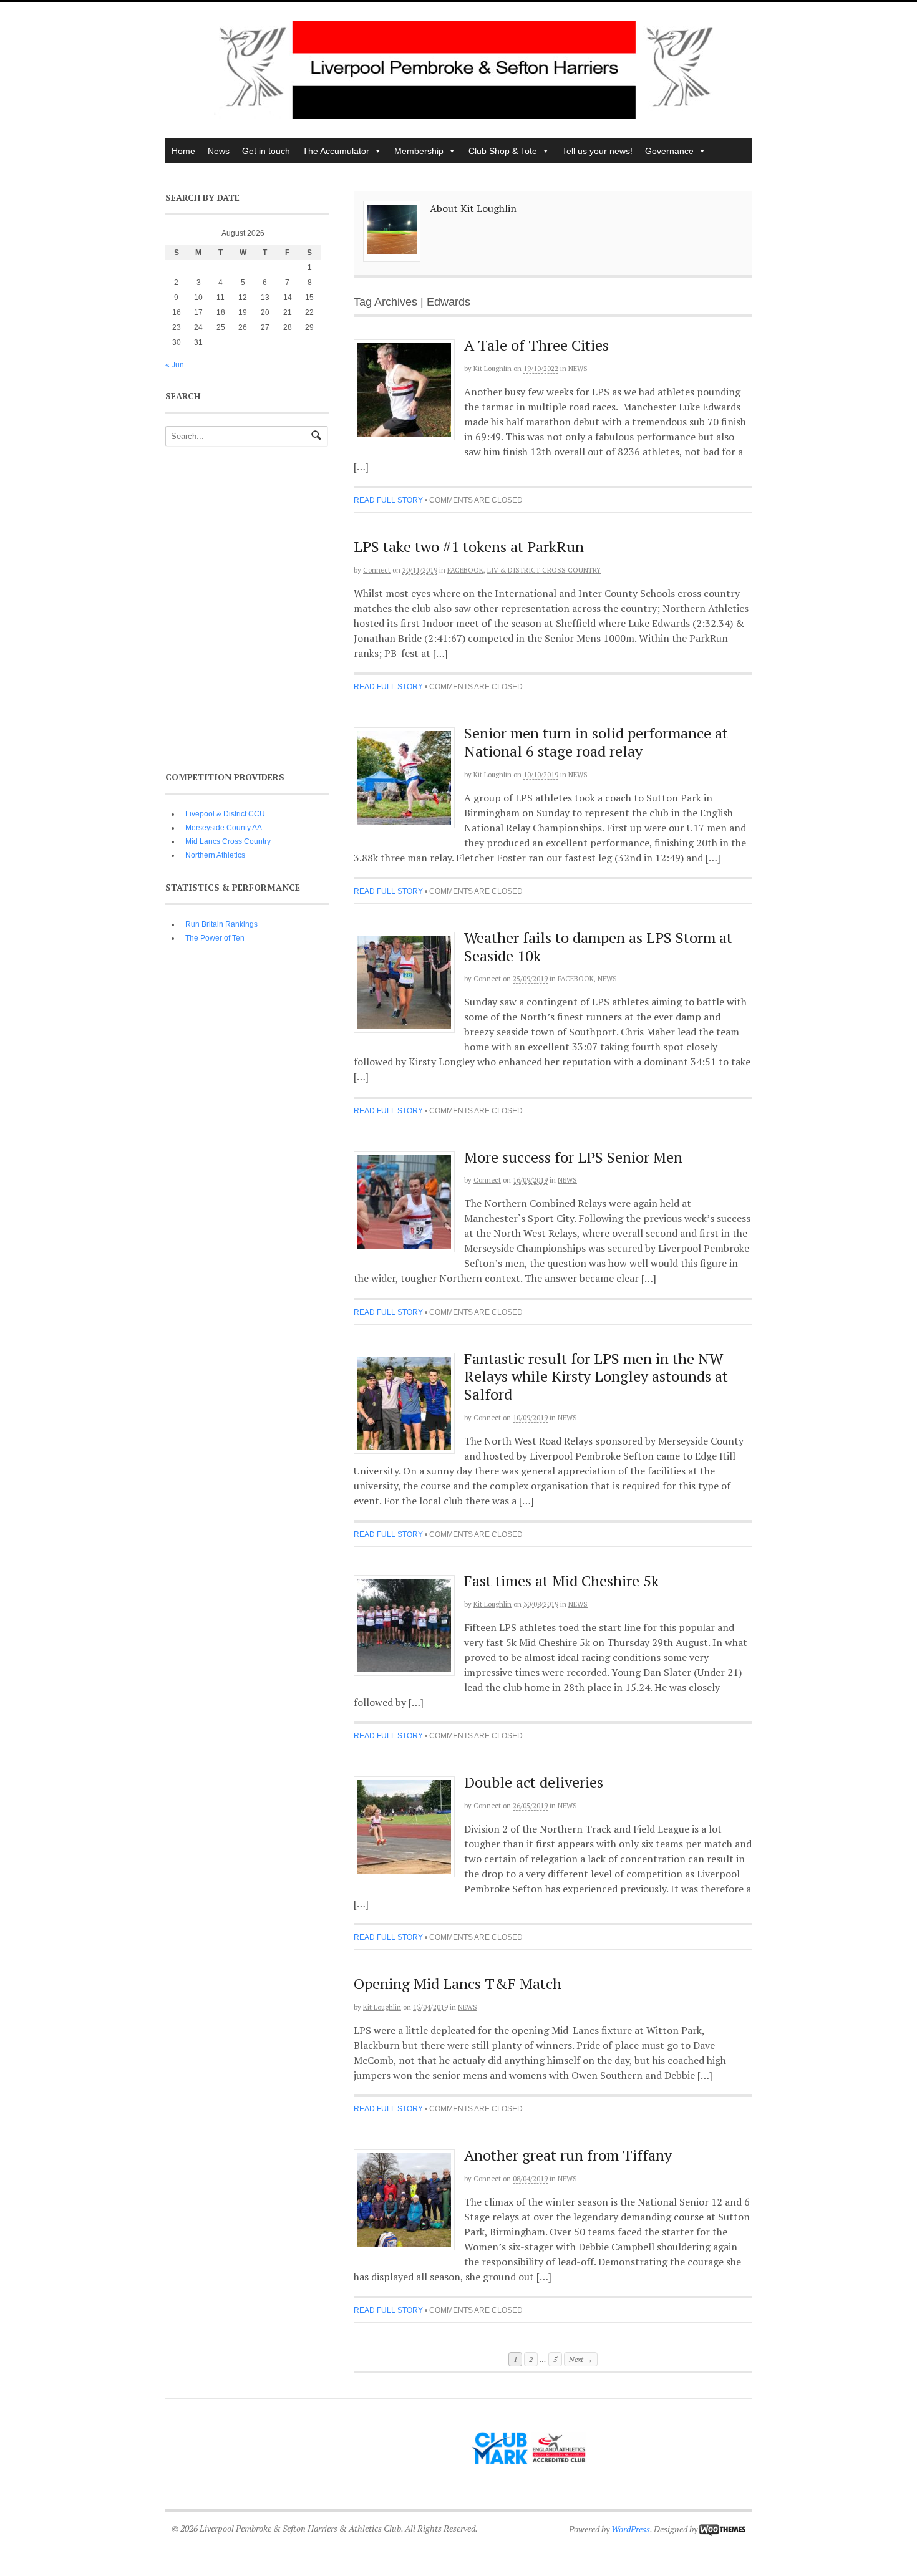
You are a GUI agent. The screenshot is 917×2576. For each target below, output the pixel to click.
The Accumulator (336, 151)
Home (183, 151)
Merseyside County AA (224, 828)
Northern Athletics (215, 855)
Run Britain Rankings (221, 924)
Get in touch (266, 151)
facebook (465, 570)
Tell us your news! (597, 151)
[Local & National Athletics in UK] (465, 115)
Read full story (388, 500)
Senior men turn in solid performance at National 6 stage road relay (596, 742)
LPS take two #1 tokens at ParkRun (469, 546)
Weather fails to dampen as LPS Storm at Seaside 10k (598, 947)
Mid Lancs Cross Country (228, 841)
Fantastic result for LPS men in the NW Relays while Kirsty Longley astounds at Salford (596, 1377)
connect (377, 570)
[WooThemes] (722, 2529)
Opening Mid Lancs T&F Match (458, 1983)
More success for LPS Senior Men (573, 1157)
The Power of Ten (215, 938)
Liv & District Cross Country (544, 570)
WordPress (631, 2529)
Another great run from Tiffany (568, 2155)
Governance (669, 151)
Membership (419, 151)
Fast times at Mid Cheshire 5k (561, 1581)
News (219, 151)
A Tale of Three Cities (536, 345)
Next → (581, 2359)
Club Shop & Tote (503, 151)
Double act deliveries (534, 1782)
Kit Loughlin (492, 369)
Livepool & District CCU (225, 814)
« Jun (175, 365)
